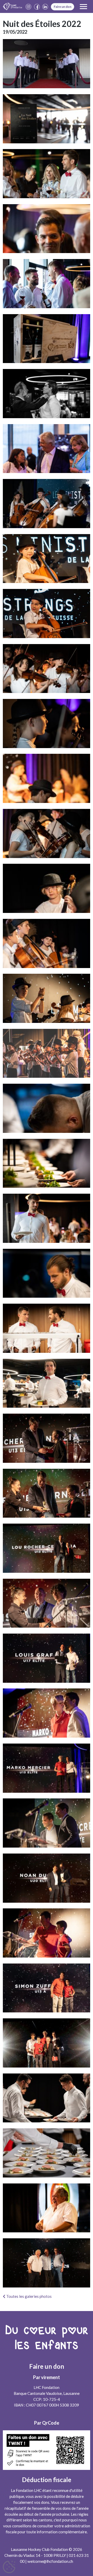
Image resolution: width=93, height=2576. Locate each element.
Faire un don (63, 7)
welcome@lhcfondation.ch (50, 2561)
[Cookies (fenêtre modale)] (9, 2567)
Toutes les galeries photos (29, 2296)
